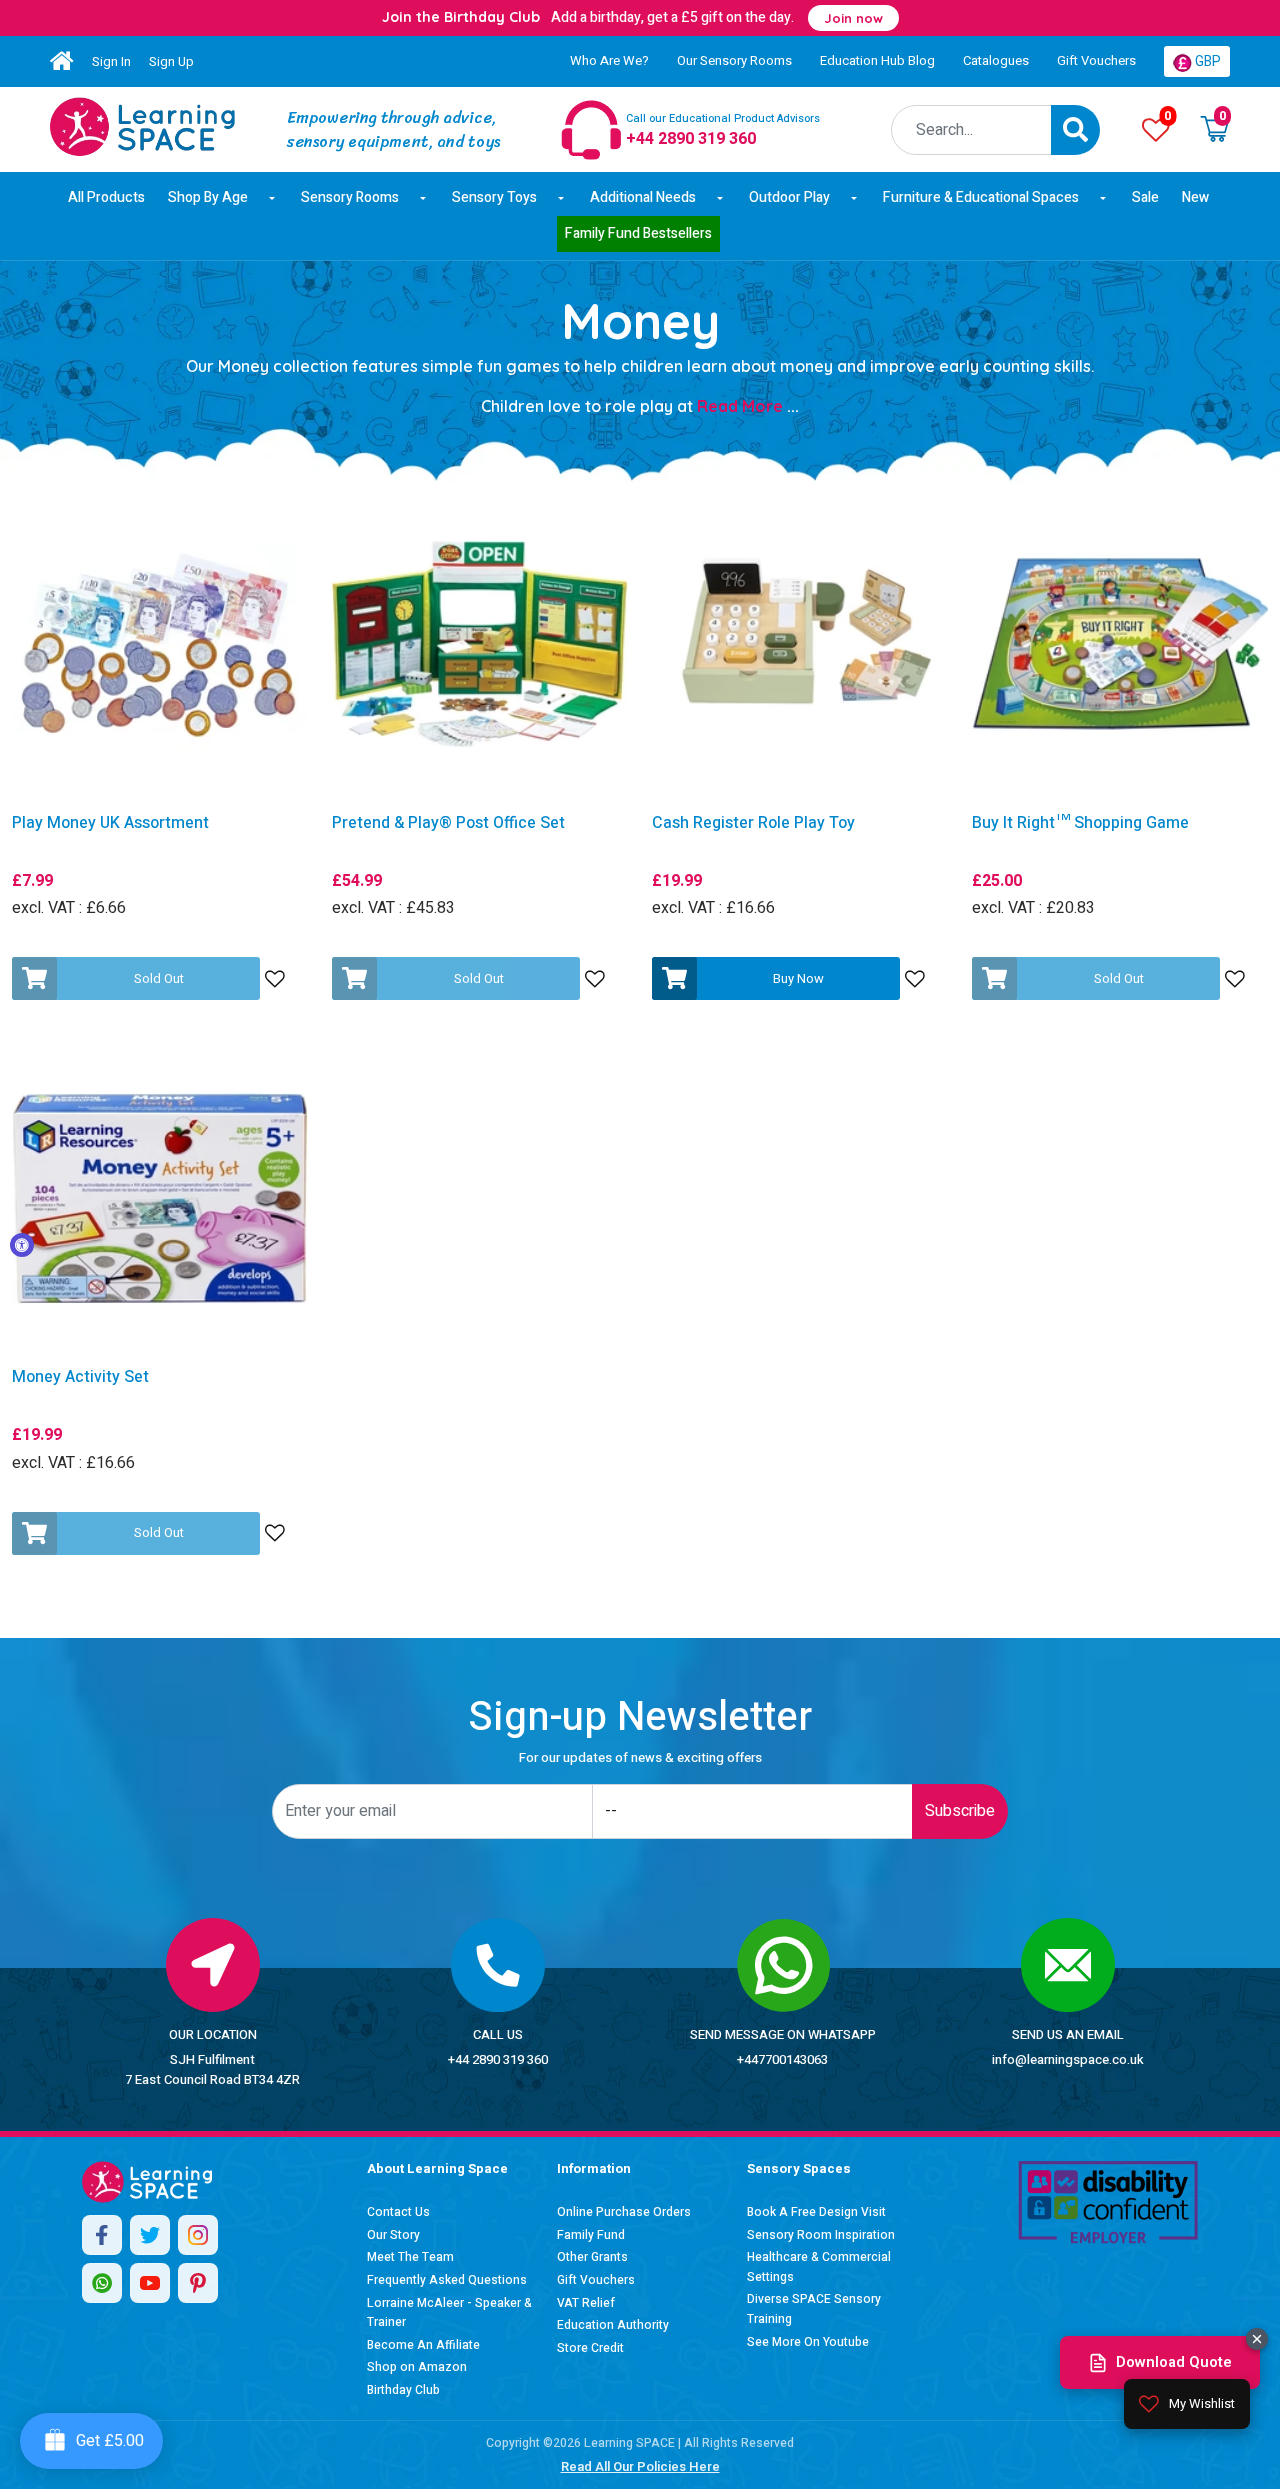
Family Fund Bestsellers (638, 233)
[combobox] (971, 130)
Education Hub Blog (877, 60)
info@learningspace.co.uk (1068, 2059)
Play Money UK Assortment (110, 823)
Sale (1145, 197)
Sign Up (171, 61)
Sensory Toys (494, 197)
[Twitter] (150, 2235)
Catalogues (996, 60)
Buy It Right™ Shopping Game (1080, 823)
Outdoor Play (789, 197)
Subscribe (960, 1811)
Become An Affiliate (423, 2345)
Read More (748, 406)
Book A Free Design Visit (816, 2212)
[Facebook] (102, 2235)
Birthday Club (403, 2390)
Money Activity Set (80, 1377)
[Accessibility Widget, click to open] (22, 1245)
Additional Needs (643, 197)
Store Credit (590, 2348)
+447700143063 (782, 2059)
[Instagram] (198, 2235)
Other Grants (592, 2257)
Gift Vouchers (1096, 60)
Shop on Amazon (417, 2367)
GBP (1206, 61)
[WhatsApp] (102, 2283)
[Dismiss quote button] (1257, 2339)
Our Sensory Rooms (734, 60)
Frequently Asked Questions (447, 2280)
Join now (853, 18)
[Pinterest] (198, 2283)
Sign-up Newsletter (640, 1717)
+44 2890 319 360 (498, 2059)
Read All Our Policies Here (640, 2466)
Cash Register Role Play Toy (753, 823)
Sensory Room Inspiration (821, 2235)
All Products (106, 197)
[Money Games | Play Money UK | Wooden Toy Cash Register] (142, 126)
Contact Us (398, 2212)
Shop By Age (208, 197)
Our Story (393, 2235)
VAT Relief (586, 2303)
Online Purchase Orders (624, 2212)
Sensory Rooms (350, 197)
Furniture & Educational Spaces (981, 197)
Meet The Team (410, 2257)
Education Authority (613, 2325)
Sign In (111, 61)
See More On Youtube (808, 2342)
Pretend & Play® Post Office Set (448, 823)
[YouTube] (150, 2283)
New (1195, 197)
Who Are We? (609, 60)
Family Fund (591, 2235)
